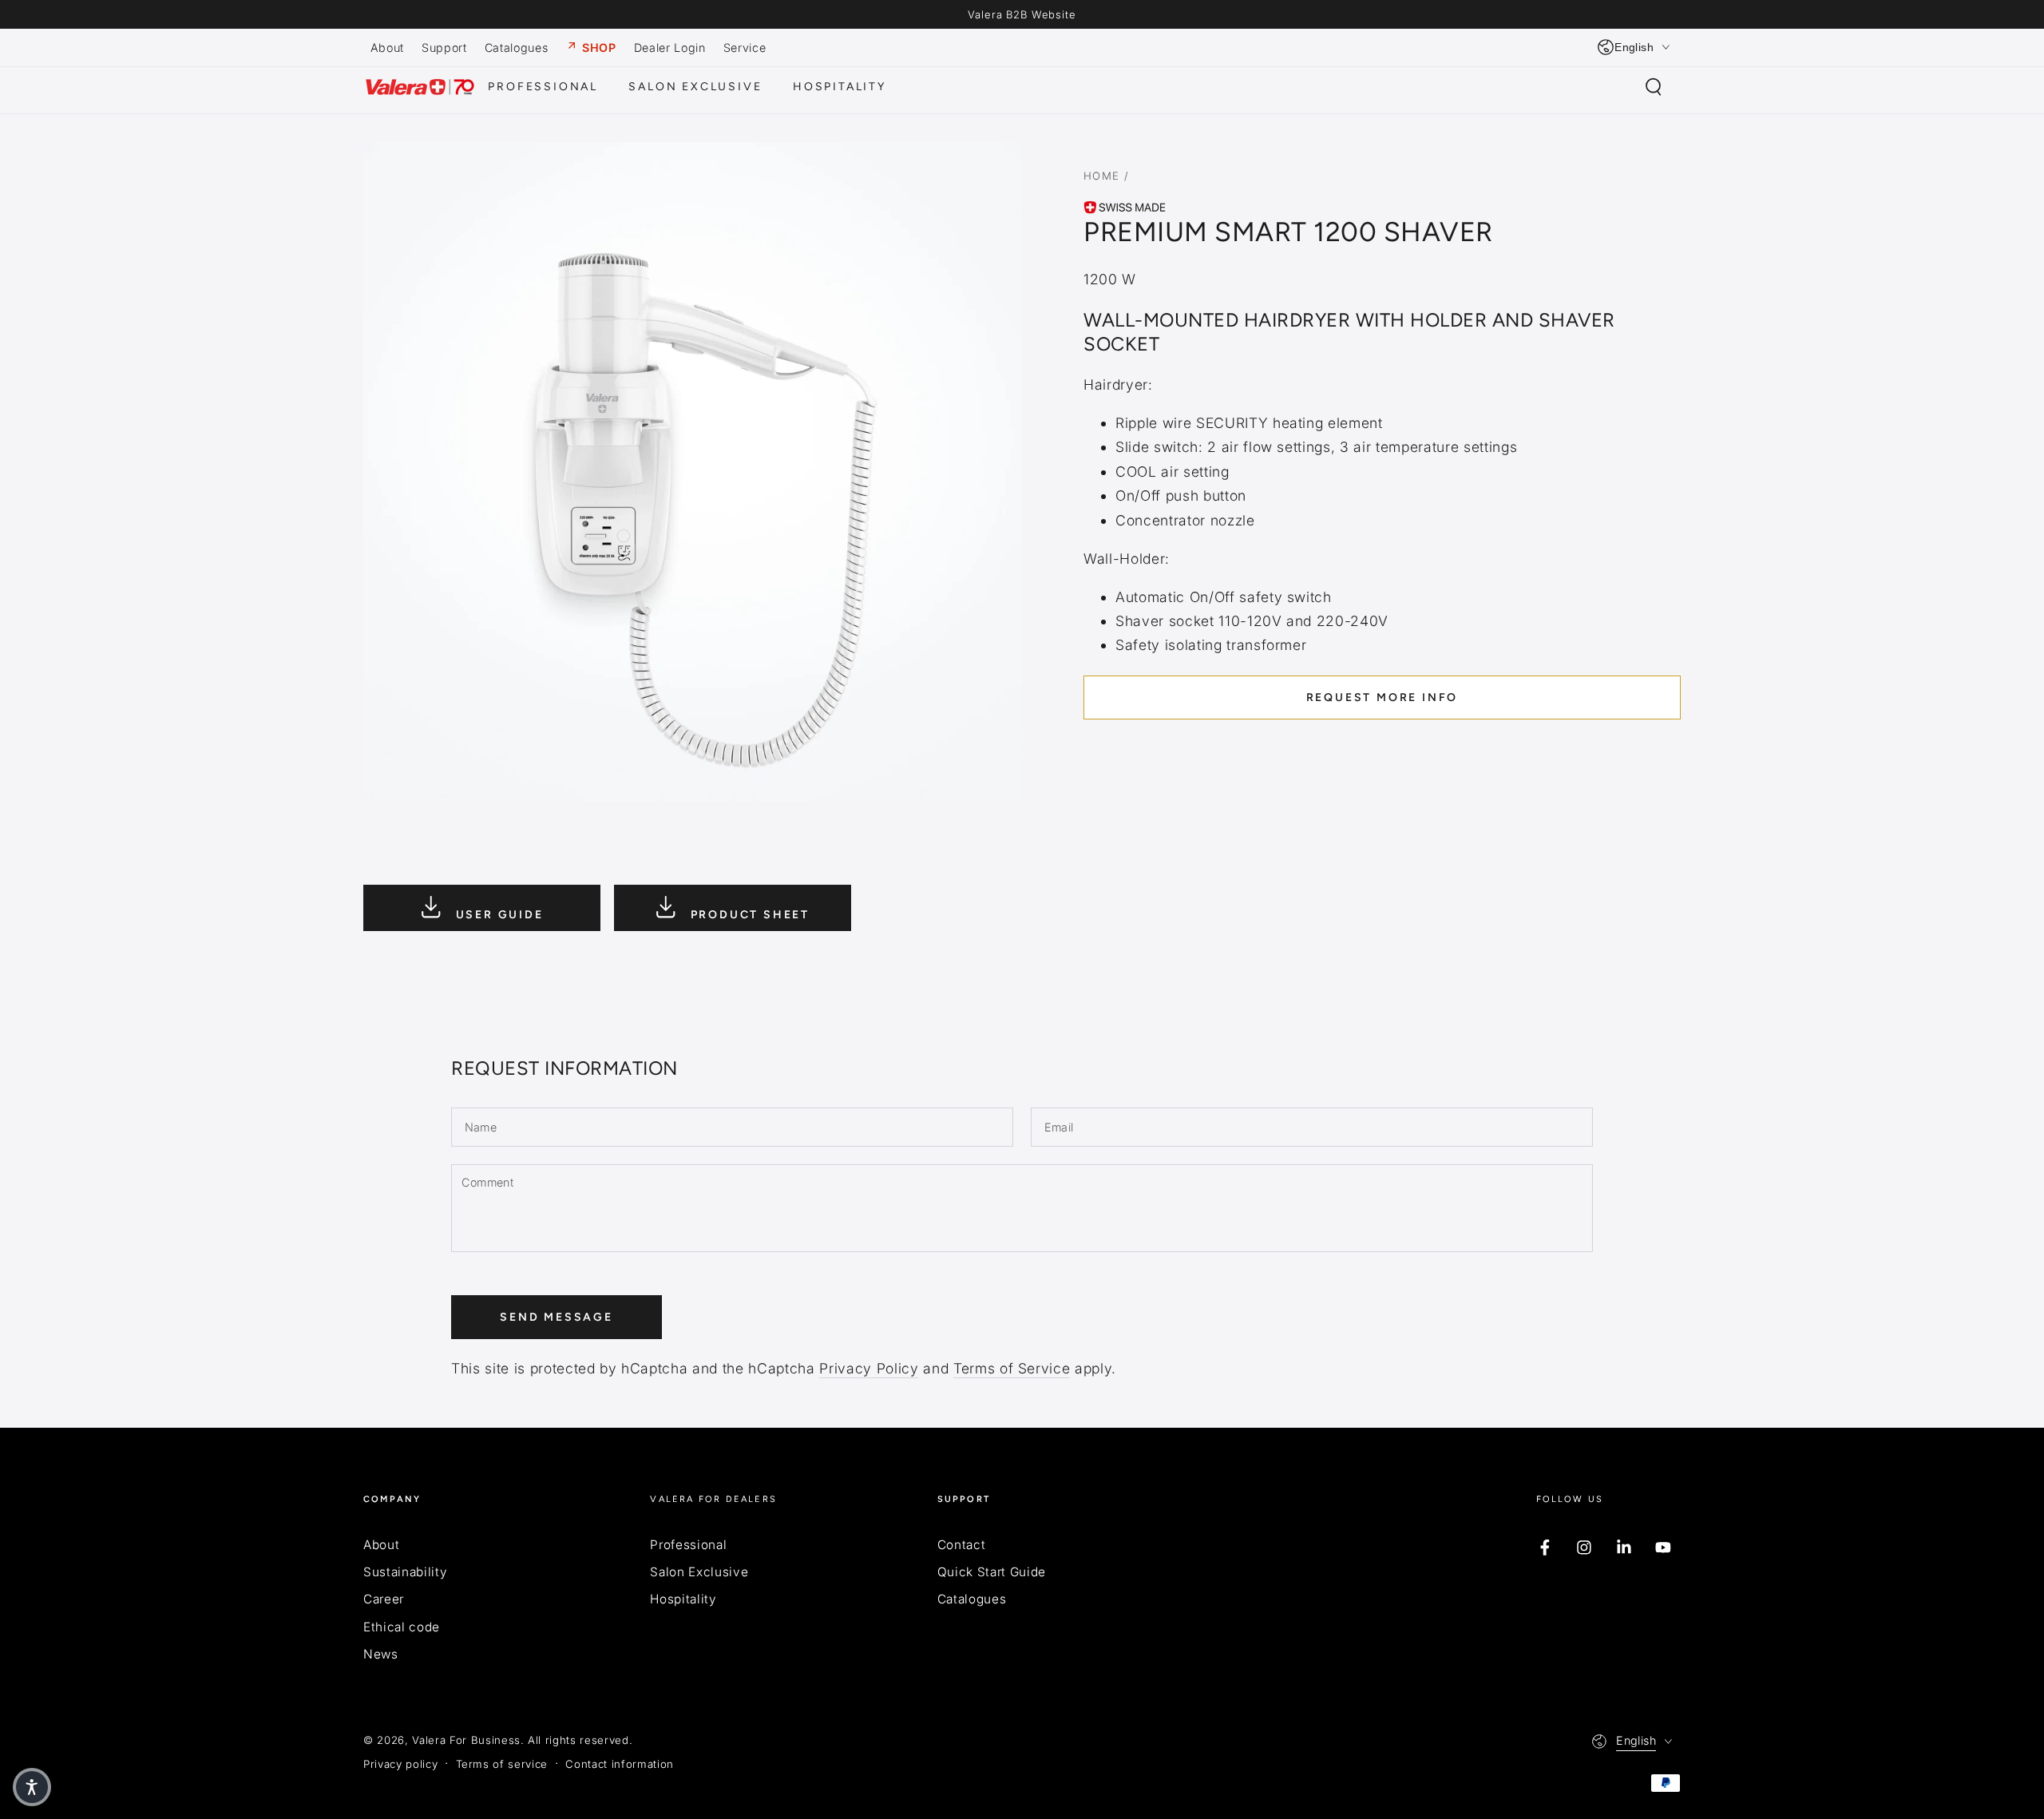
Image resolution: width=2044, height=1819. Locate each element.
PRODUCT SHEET (748, 915)
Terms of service (502, 1764)
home (1102, 176)
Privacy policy (400, 1764)
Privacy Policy (869, 1368)
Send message (557, 1317)
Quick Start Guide (992, 1572)
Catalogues (972, 1599)
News (381, 1654)
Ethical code (402, 1627)
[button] (1653, 87)
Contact (962, 1545)
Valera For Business (466, 1740)
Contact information (620, 1764)
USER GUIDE (497, 915)
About (381, 1545)
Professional (688, 1545)
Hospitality (683, 1599)
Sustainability (405, 1572)
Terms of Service (1012, 1368)
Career (384, 1599)
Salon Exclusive (699, 1572)
